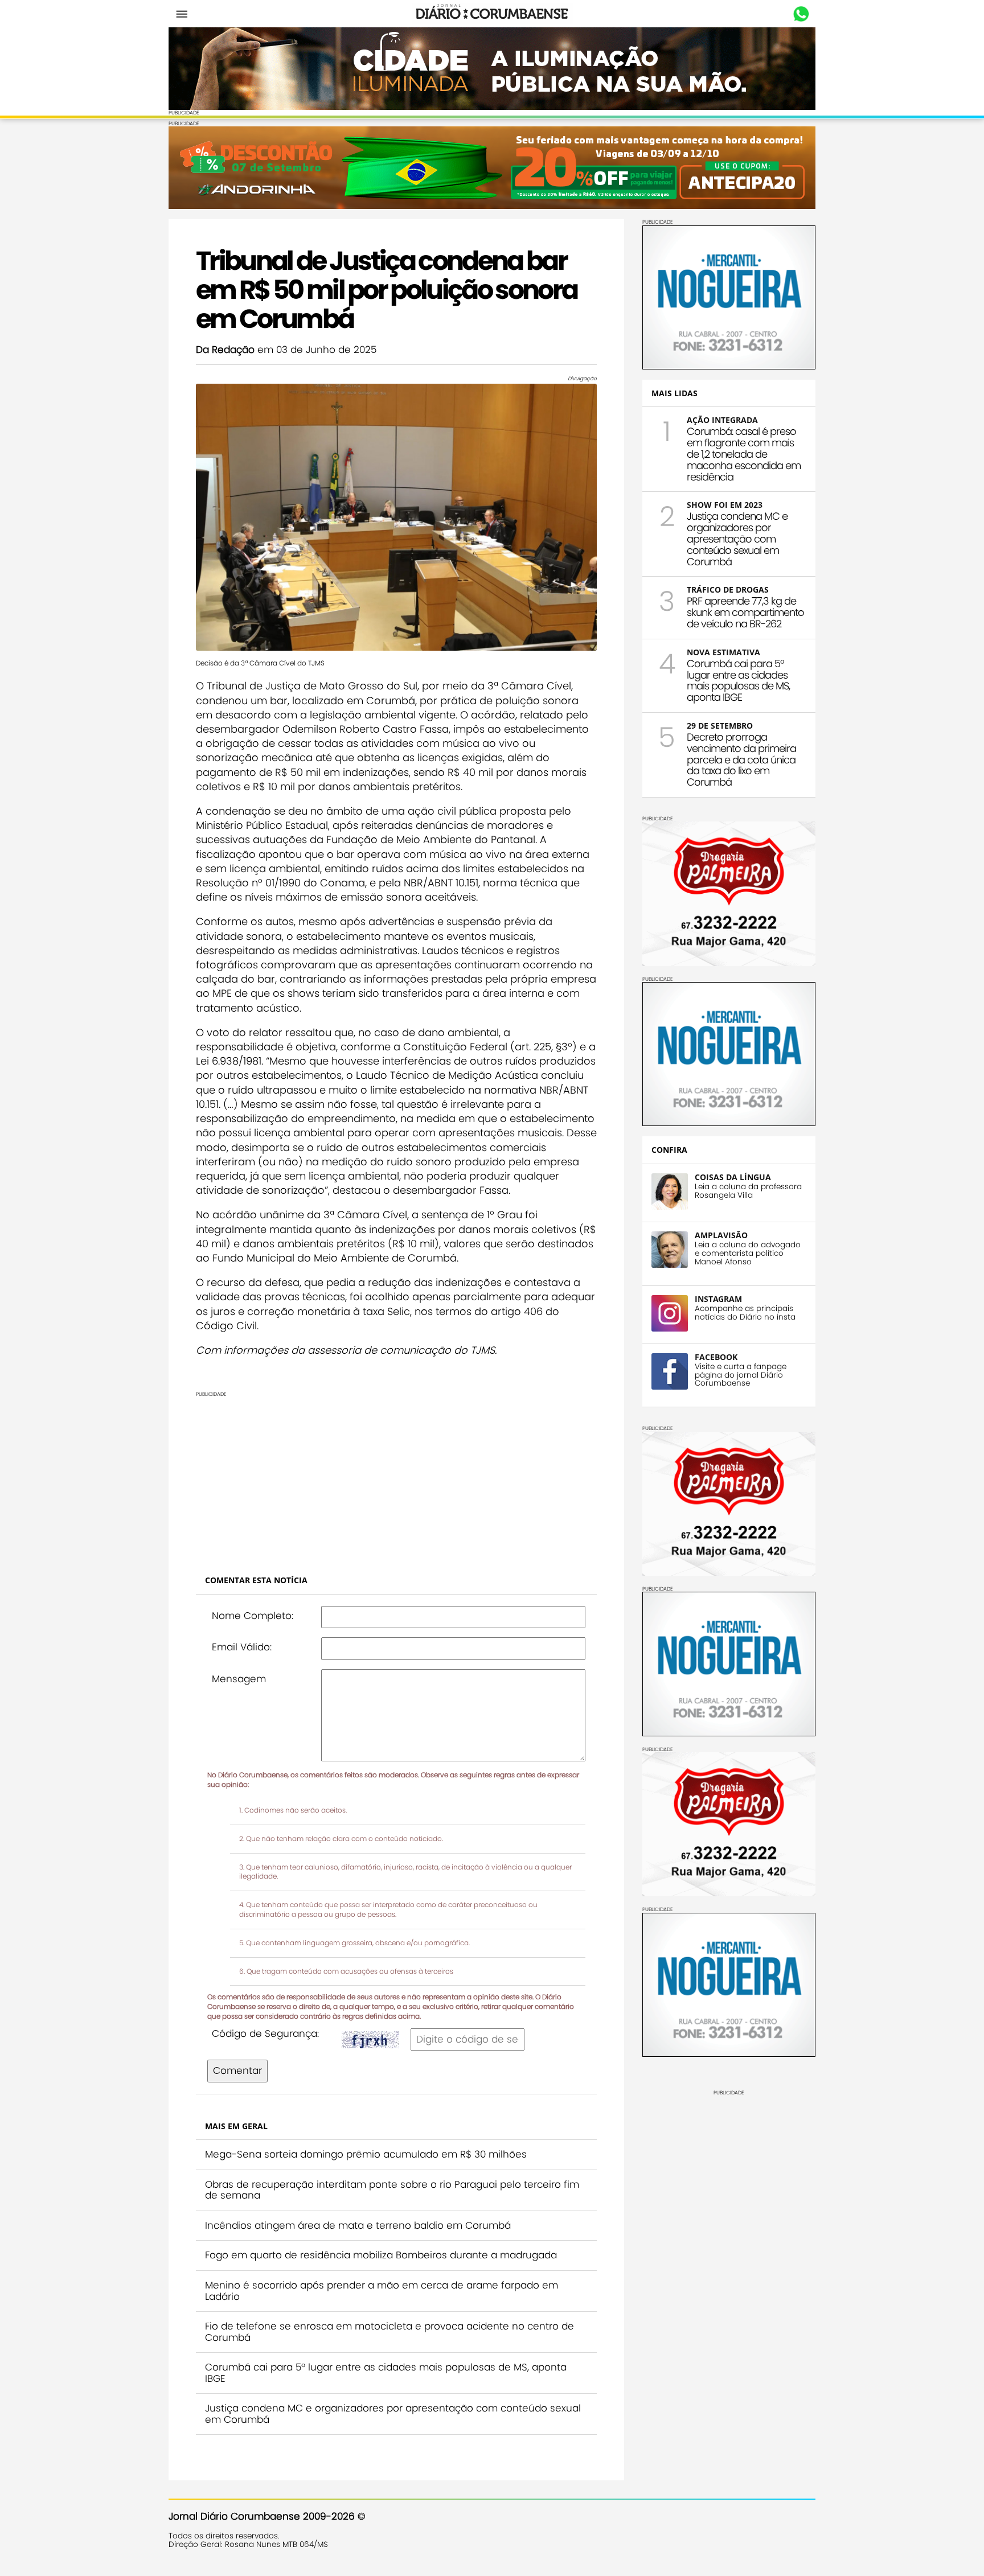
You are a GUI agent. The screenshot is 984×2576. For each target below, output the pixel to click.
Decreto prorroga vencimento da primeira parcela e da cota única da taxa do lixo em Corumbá (741, 759)
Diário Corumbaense (492, 14)
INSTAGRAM (718, 1299)
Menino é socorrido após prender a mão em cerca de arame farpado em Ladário (382, 2291)
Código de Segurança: (265, 2033)
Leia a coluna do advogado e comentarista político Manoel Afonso (748, 1253)
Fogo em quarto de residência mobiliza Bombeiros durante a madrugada (381, 2255)
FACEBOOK (716, 1357)
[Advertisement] (396, 1477)
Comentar (237, 2070)
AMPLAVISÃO (721, 1235)
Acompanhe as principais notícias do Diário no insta (745, 1313)
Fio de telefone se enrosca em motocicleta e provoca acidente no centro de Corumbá (389, 2332)
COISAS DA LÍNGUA (733, 1177)
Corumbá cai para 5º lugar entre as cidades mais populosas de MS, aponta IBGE (386, 2373)
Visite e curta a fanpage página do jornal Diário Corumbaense (741, 1375)
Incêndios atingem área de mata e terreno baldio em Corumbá (358, 2225)
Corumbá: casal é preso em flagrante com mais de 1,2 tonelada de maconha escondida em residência (744, 454)
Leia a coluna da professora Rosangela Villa (748, 1191)
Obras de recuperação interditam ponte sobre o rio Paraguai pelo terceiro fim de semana (392, 2190)
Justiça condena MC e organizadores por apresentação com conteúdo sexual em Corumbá (393, 2414)
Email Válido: (242, 1647)
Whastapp (801, 14)
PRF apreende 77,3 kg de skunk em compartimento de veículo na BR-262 (745, 612)
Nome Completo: (253, 1616)
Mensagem (239, 1679)
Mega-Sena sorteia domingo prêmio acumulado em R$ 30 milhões (366, 2154)
